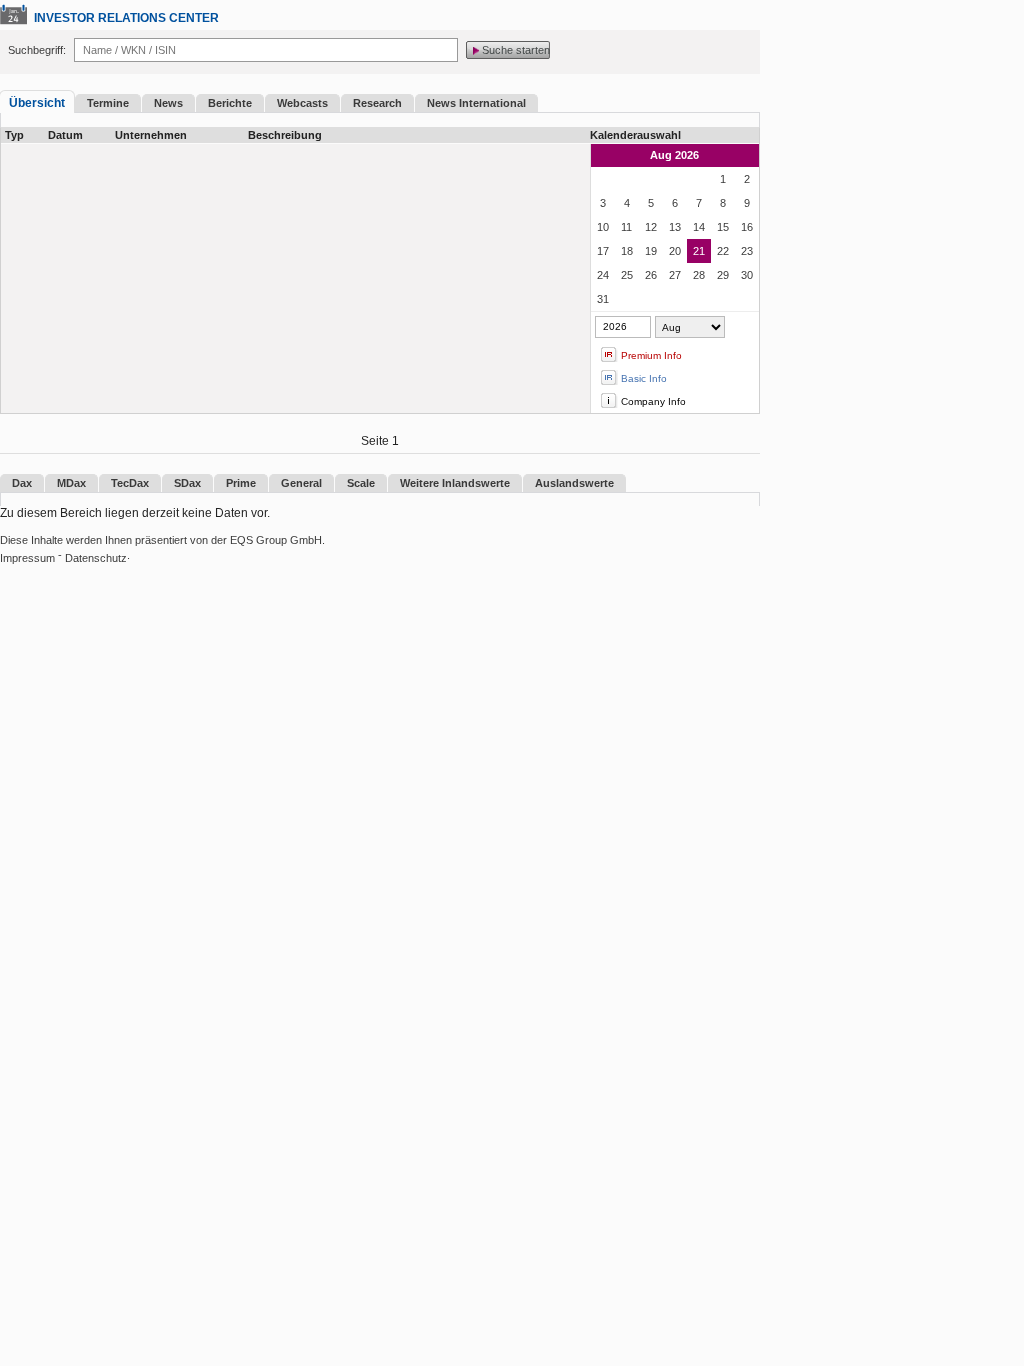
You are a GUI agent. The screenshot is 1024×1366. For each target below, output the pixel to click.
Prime (241, 483)
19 (651, 251)
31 (603, 299)
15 (723, 227)
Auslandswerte (574, 483)
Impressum (27, 558)
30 (747, 275)
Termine (108, 103)
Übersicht (37, 103)
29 (723, 275)
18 (627, 251)
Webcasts (302, 103)
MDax (71, 483)
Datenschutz (96, 558)
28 (699, 275)
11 (626, 227)
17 (603, 251)
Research (377, 103)
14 (699, 227)
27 (675, 275)
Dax (22, 483)
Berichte (230, 103)
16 (747, 227)
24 (603, 275)
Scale (361, 483)
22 (723, 251)
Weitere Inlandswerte (455, 483)
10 (603, 227)
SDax (187, 483)
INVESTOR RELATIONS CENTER (126, 18)
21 (699, 251)
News (168, 103)
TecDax (130, 483)
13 (675, 227)
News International (476, 103)
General (301, 483)
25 (627, 275)
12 (651, 227)
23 (747, 251)
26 (651, 275)
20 (675, 251)
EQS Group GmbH (276, 540)
